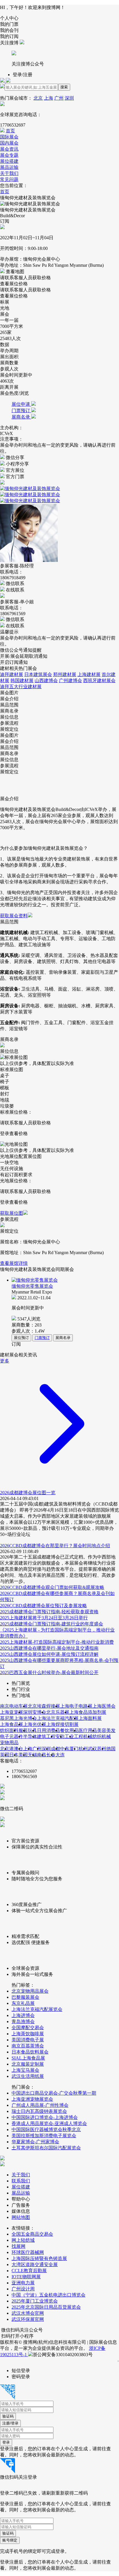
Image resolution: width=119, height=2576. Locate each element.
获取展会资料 (14, 916)
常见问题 (9, 179)
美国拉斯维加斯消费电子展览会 (44, 2136)
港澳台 (16, 1749)
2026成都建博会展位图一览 (28, 1493)
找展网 (18, 2246)
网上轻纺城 (23, 2240)
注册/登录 (10, 2423)
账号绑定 (10, 2540)
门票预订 (21, 411)
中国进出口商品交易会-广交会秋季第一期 (54, 2093)
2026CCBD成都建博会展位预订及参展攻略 (43, 1606)
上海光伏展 (35, 1724)
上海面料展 (90, 1718)
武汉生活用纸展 (28, 2076)
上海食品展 (12, 1724)
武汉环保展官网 (28, 2319)
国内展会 (9, 143)
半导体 (30, 1736)
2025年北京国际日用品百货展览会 (46, 2307)
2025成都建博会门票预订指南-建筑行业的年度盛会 (52, 1624)
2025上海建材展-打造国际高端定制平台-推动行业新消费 (57, 1642)
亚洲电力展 (23, 2283)
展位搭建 (9, 161)
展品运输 (9, 167)
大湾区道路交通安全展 (35, 2264)
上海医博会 (104, 1706)
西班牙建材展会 (99, 680)
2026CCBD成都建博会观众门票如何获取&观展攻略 (52, 1587)
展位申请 (21, 404)
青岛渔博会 (23, 2021)
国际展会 (9, 137)
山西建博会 (46, 680)
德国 (111, 1749)
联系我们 (21, 2181)
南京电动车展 (14, 1706)
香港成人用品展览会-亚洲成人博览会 (49, 2123)
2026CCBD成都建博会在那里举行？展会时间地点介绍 (55, 1546)
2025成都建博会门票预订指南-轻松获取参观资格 (49, 1612)
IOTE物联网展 (26, 2277)
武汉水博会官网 (28, 2313)
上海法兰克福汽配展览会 (37, 2009)
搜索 (64, 87)
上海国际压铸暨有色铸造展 (39, 2258)
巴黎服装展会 (25, 1997)
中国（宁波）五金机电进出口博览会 (49, 2295)
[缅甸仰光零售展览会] (64, 1280)
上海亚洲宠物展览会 (32, 2099)
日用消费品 (49, 1730)
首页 (10, 131)
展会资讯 (9, 149)
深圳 (69, 98)
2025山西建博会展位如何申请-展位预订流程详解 (49, 1654)
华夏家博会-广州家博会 (35, 2142)
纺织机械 (102, 1736)
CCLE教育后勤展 (29, 2271)
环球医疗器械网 (28, 2252)
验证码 (8, 2416)
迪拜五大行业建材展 (21, 687)
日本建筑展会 (38, 674)
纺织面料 (9, 1730)
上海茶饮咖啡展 (28, 2034)
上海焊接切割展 (62, 1724)
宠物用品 (9, 1743)
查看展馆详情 (14, 1263)
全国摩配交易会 (28, 2028)
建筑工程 (46, 1736)
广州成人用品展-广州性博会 (40, 2105)
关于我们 (9, 173)
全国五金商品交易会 (32, 2234)
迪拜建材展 (12, 674)
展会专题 (9, 155)
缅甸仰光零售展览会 (32, 1286)
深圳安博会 (35, 1712)
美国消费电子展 (28, 2040)
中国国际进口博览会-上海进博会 (45, 2117)
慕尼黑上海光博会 (18, 1718)
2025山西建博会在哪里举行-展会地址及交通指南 (49, 1648)
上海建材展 (89, 674)
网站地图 (21, 2217)
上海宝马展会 (25, 2070)
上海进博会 (23, 2015)
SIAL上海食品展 (28, 2058)
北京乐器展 (58, 1712)
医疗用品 (88, 1730)
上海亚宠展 (12, 1712)
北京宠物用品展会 (30, 1991)
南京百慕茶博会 (28, 2046)
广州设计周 (23, 2289)
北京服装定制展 (28, 2064)
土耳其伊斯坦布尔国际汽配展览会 (46, 2148)
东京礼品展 (23, 2003)
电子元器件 (12, 1736)
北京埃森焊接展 (44, 1706)
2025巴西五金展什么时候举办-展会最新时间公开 (49, 1672)
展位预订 (21, 1338)
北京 (38, 98)
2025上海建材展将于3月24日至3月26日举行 (44, 1618)
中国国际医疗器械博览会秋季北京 (46, 2130)
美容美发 (106, 1730)
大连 (60, 1755)
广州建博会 (70, 680)
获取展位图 (12, 1213)
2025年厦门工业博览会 (35, 2301)
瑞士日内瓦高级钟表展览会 (39, 2111)
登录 (6, 2442)
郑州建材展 (65, 674)
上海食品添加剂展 (88, 1712)
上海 (49, 98)
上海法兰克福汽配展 (58, 1718)
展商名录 (21, 417)
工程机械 (83, 1736)
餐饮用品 (69, 1730)
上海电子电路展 (76, 1706)
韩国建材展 (22, 680)
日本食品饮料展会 (30, 2052)
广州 (59, 98)
